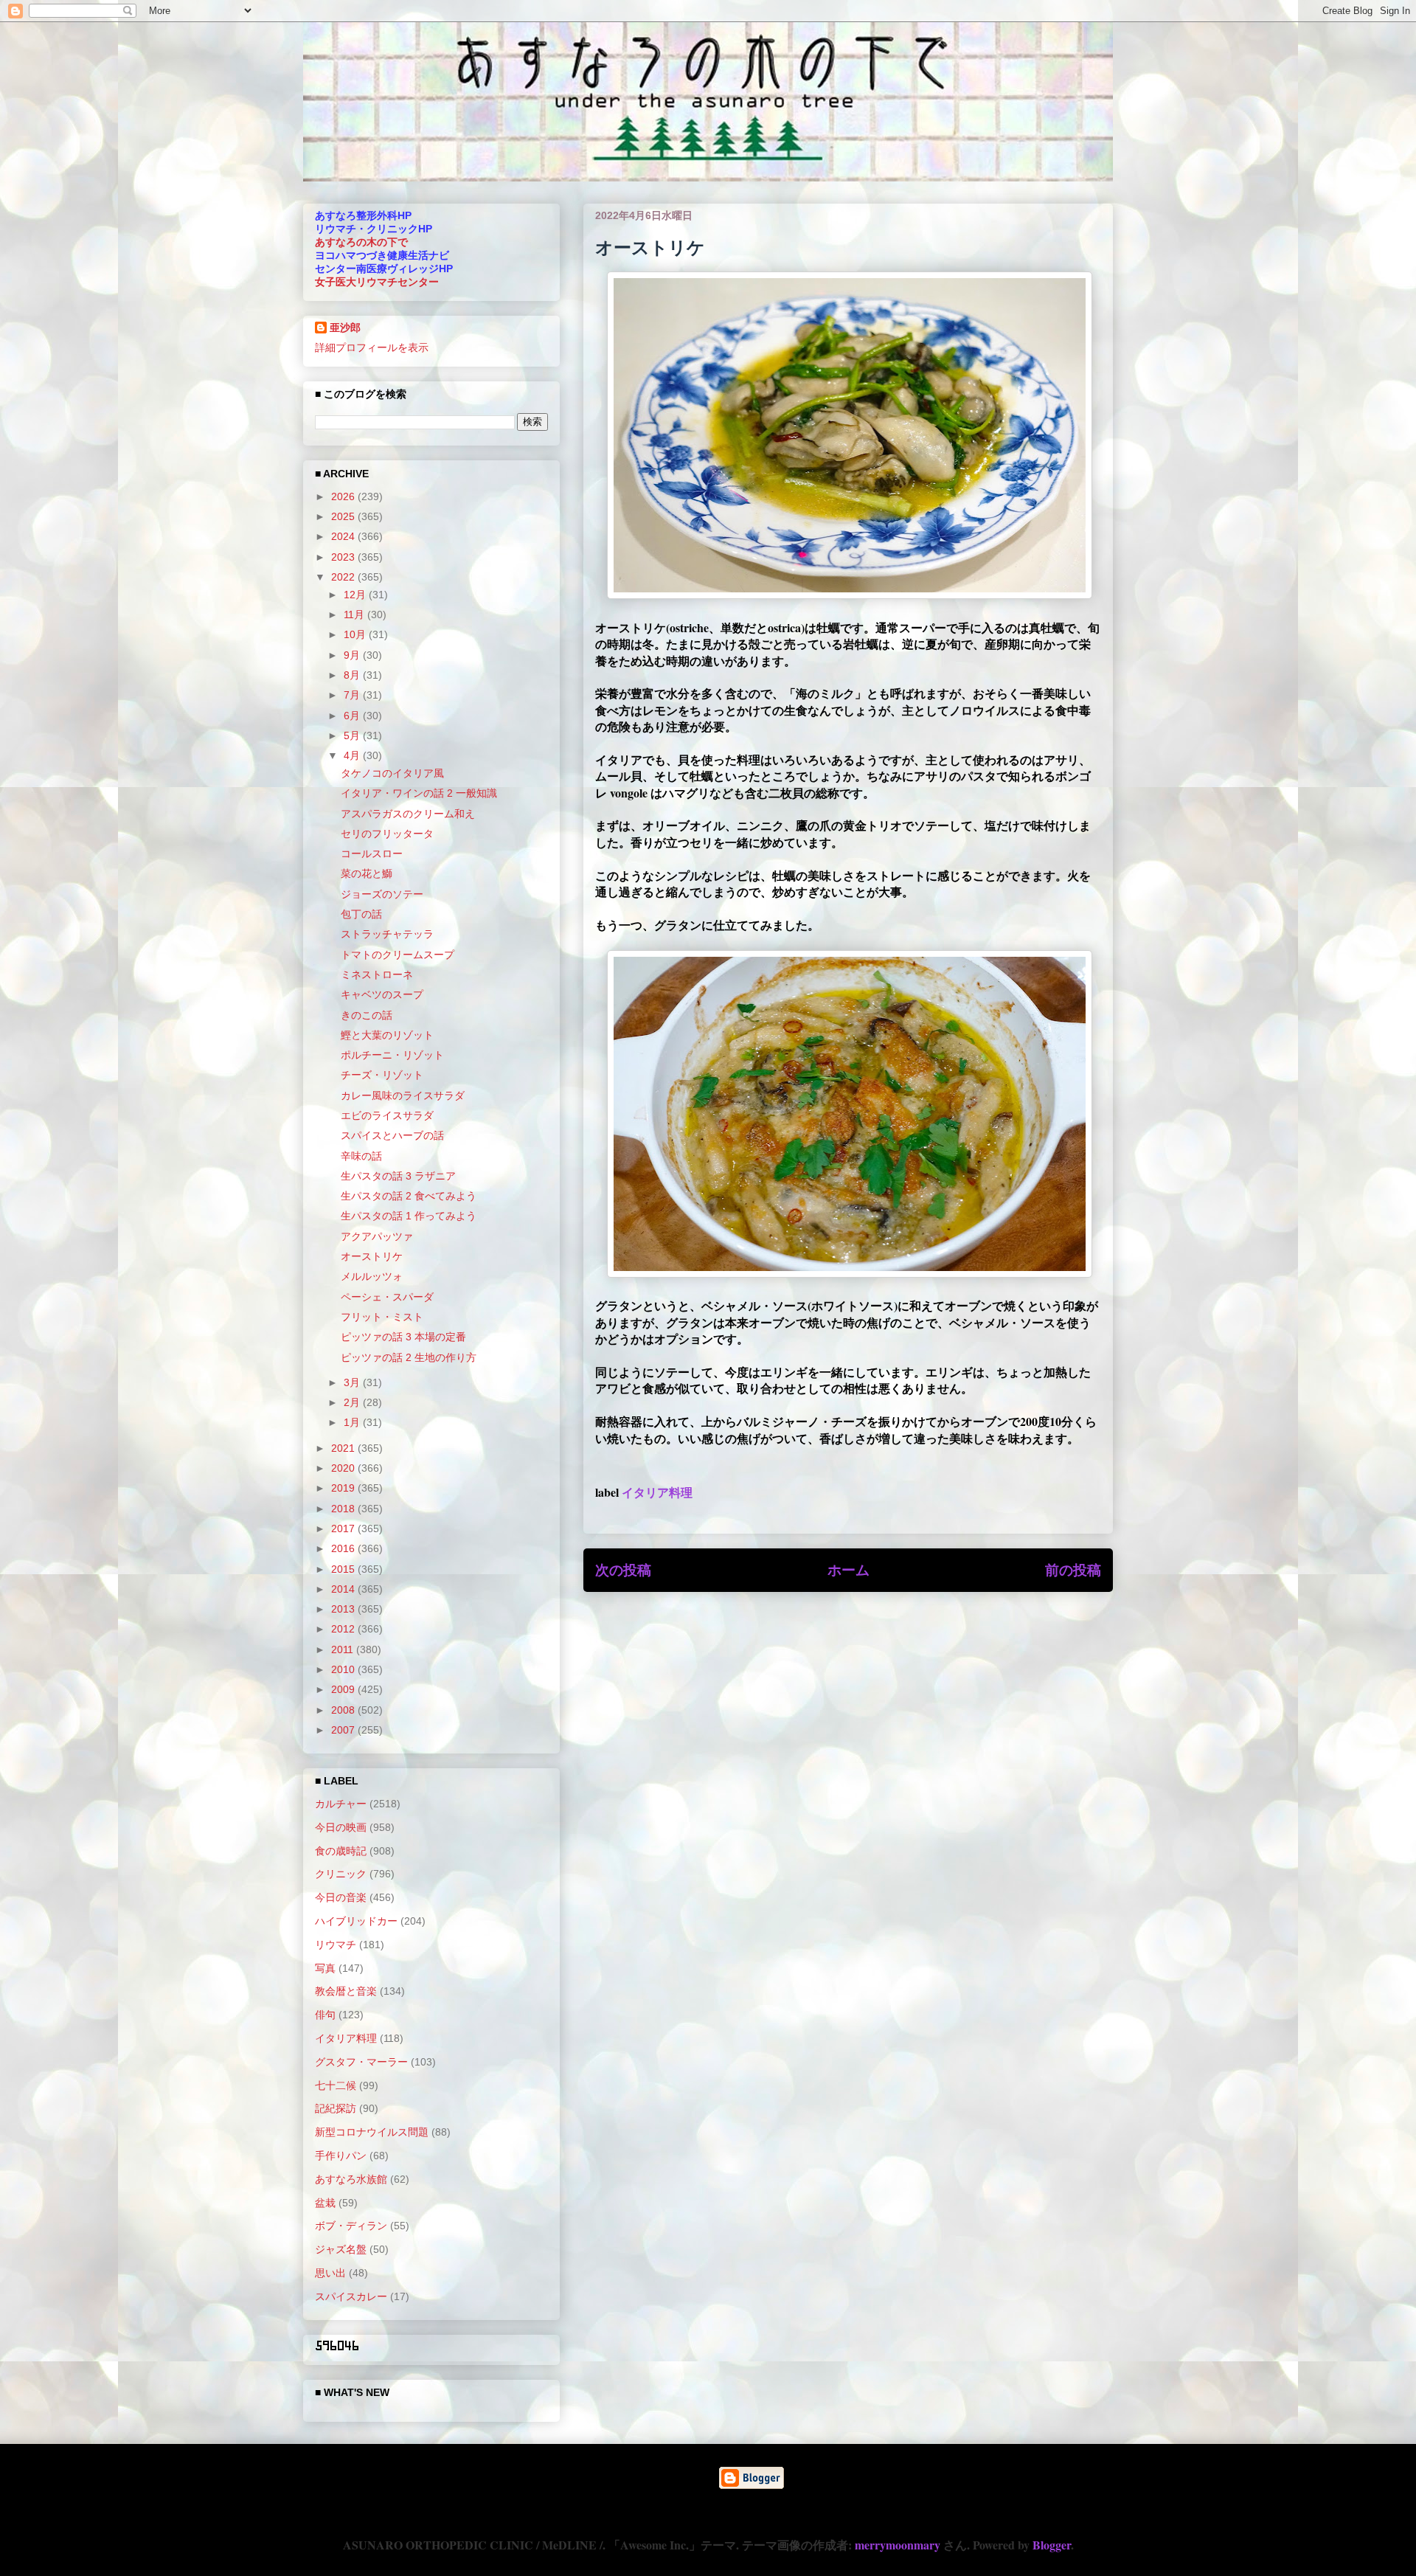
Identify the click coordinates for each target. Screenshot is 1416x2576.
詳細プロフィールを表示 (372, 347)
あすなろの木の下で (361, 242)
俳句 (325, 2015)
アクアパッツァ (377, 1236)
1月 (353, 1422)
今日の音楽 (341, 1897)
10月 (356, 634)
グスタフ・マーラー (361, 2062)
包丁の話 (361, 914)
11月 (355, 614)
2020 (344, 1468)
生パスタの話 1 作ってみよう (409, 1216)
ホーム (848, 1570)
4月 (353, 755)
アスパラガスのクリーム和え (408, 814)
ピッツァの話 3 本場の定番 (403, 1337)
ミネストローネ (377, 974)
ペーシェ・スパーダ (387, 1297)
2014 (344, 1589)
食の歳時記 (341, 1851)
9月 (353, 655)
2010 (344, 1669)
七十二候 (336, 2085)
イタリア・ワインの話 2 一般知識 (419, 793)
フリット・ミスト (382, 1317)
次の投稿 (623, 1570)
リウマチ (336, 1945)
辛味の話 (361, 1156)
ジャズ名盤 (341, 2249)
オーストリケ (372, 1256)
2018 (344, 1509)
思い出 (330, 2273)
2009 (344, 1689)
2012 (344, 1629)
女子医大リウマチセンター (377, 282)
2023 (344, 557)
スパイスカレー (351, 2296)
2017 (344, 1528)
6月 (353, 716)
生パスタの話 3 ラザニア (398, 1176)
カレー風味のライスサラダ (403, 1095)
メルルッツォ (372, 1276)
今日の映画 (341, 1827)
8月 (353, 675)
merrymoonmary (898, 2545)
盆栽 (325, 2203)
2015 (344, 1569)
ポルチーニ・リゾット (392, 1055)
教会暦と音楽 (346, 1991)
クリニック (341, 1874)
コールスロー (372, 854)
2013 (344, 1609)
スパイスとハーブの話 (392, 1135)
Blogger (1052, 2545)
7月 (353, 695)
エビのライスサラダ (387, 1115)
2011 (344, 1649)
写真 (325, 1968)
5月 (353, 735)
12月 (356, 595)
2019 (344, 1488)
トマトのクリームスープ (398, 955)
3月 (353, 1382)
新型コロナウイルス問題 (372, 2132)
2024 (344, 536)
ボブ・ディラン (351, 2226)
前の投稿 (1073, 1570)
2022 (344, 577)
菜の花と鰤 (367, 873)
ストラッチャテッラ (387, 934)
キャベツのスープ (382, 994)
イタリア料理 (657, 1492)
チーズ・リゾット (382, 1075)
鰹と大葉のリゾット (387, 1035)
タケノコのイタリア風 (392, 773)
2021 (344, 1448)
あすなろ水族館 (351, 2179)
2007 (344, 1730)
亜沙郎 (345, 328)
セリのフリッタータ (387, 834)
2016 (344, 1548)
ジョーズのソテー (382, 894)
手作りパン (341, 2156)
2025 (344, 516)
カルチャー (341, 1804)
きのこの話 (367, 1015)
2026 (344, 496)
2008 (344, 1710)
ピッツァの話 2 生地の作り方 (409, 1357)
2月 (353, 1402)
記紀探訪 (336, 2108)
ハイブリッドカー (356, 1921)
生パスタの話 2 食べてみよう (409, 1196)
